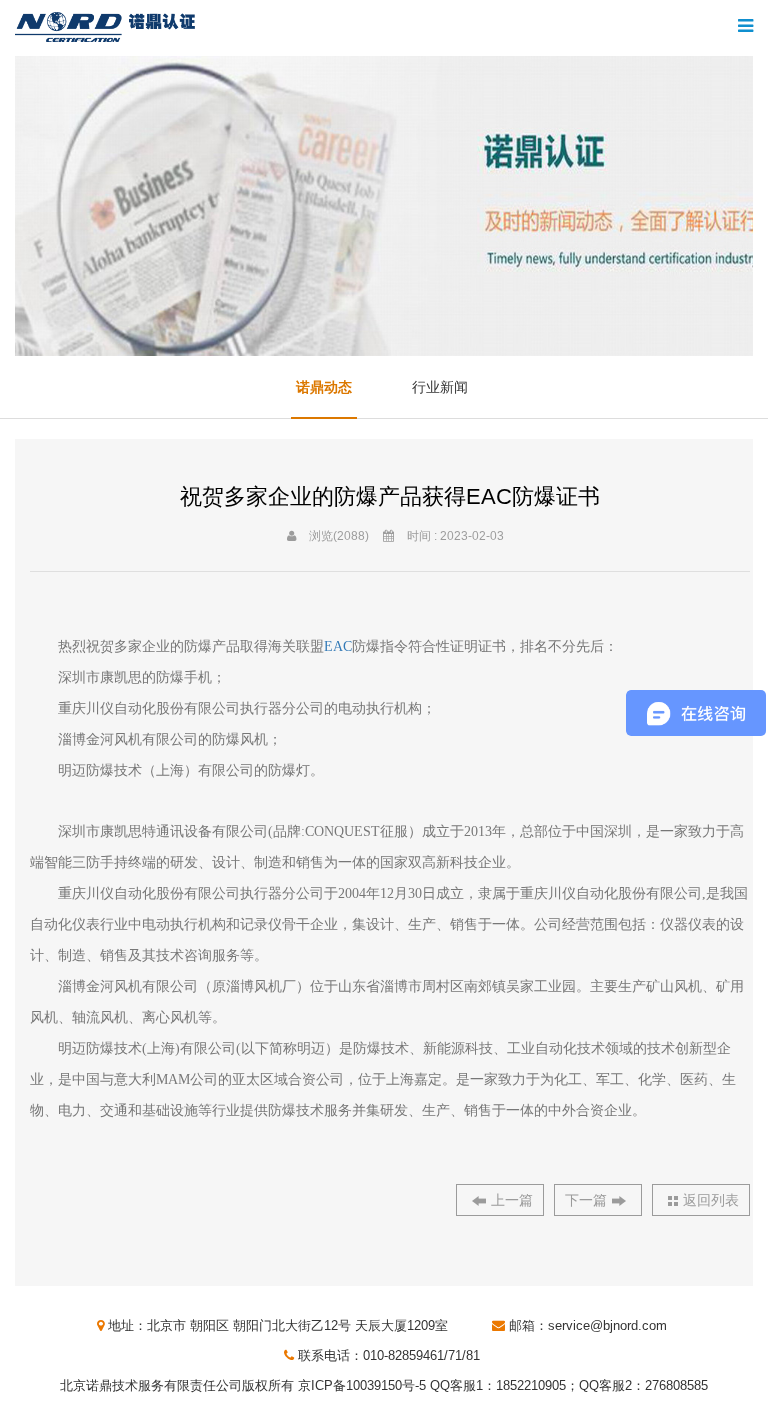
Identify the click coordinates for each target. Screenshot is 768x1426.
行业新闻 (440, 387)
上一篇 (512, 1200)
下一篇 (586, 1200)
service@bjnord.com (607, 1325)
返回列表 (711, 1200)
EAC (338, 646)
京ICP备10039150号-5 (362, 1385)
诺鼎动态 (324, 387)
